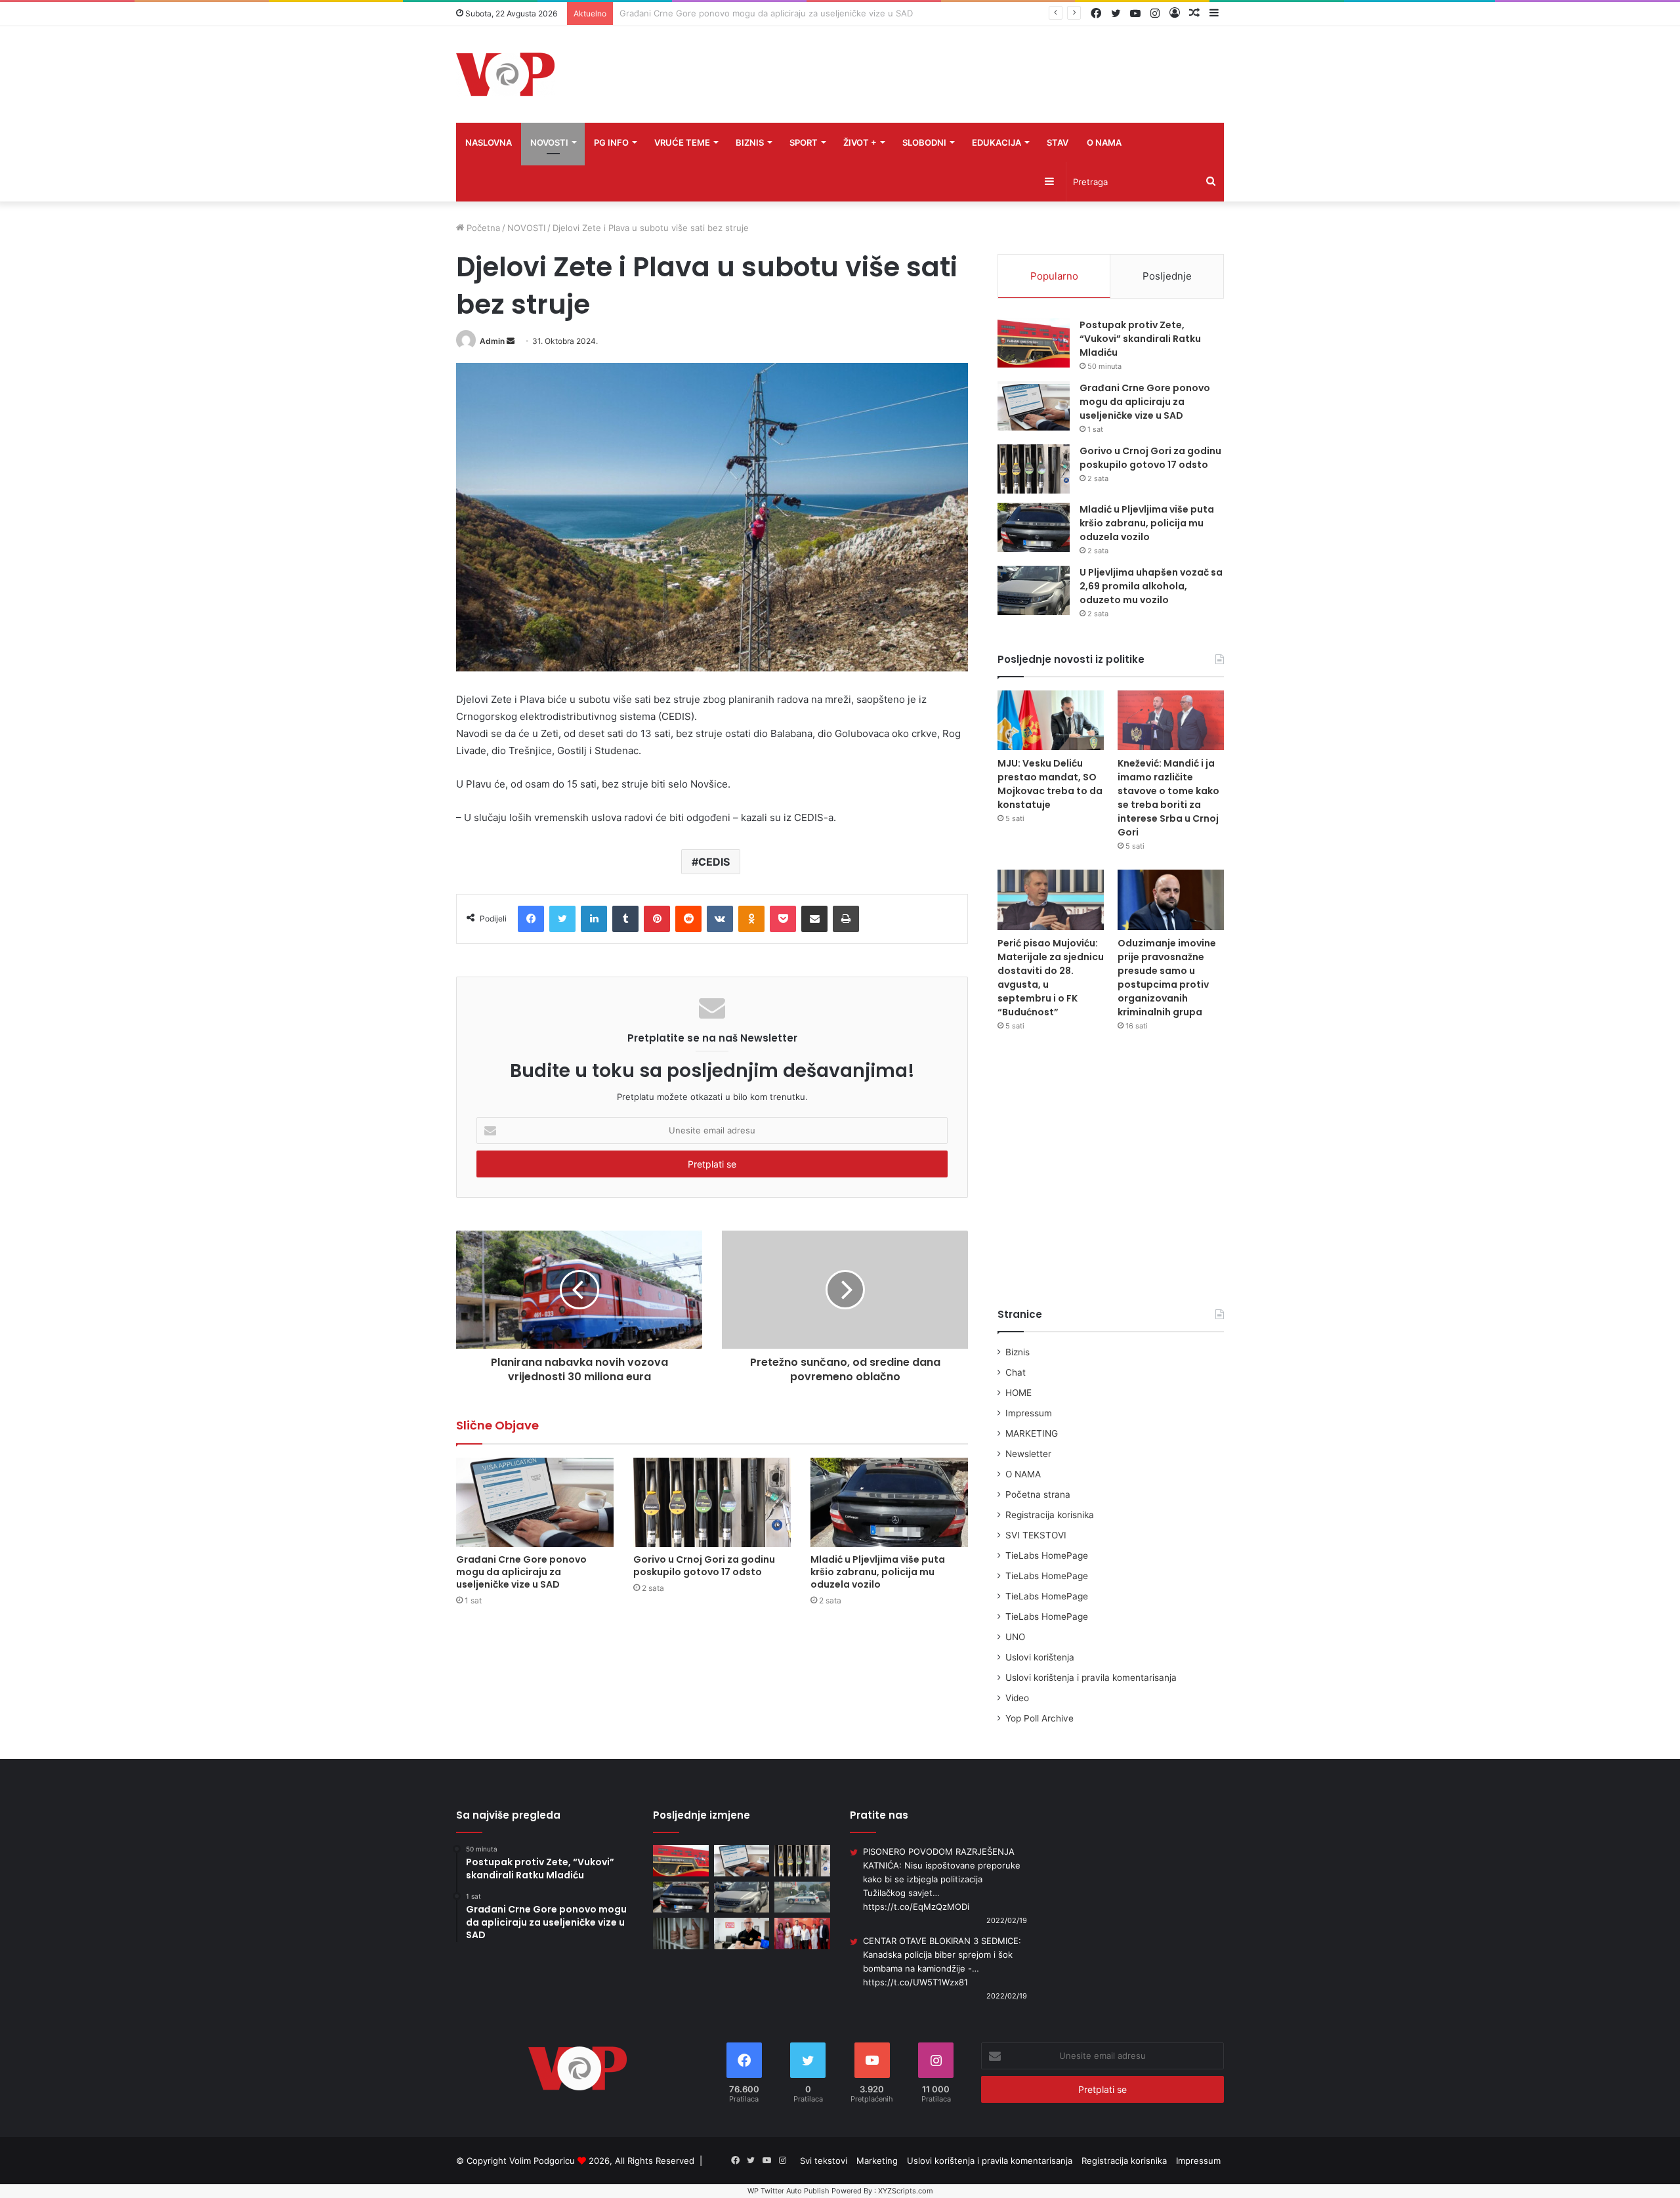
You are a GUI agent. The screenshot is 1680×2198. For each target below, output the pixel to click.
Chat (1016, 1372)
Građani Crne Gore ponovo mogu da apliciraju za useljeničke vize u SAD (521, 1572)
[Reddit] (688, 919)
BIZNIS (750, 142)
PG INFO (611, 142)
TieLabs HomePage (1047, 1555)
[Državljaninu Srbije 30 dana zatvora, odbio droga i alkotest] (681, 1934)
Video (1017, 1698)
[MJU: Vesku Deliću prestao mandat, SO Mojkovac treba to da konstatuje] (1051, 720)
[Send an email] (511, 341)
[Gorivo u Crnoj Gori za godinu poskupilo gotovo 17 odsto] (712, 1502)
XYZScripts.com (906, 2191)
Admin (492, 341)
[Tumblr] (625, 919)
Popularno (1054, 276)
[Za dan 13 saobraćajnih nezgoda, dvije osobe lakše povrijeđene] (802, 1897)
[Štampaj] (846, 919)
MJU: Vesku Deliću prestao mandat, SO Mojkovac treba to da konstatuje (1050, 784)
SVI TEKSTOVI (1036, 1535)
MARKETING (1032, 1433)
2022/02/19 (1007, 1920)
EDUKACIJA (997, 142)
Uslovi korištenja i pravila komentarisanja (1091, 1678)
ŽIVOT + (860, 142)
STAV (1058, 142)
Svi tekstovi (824, 2161)
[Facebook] (531, 919)
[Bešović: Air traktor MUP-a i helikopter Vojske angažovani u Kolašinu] (742, 1934)
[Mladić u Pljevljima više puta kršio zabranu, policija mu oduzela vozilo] (889, 1502)
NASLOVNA (489, 142)
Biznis (1018, 1352)
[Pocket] (783, 919)
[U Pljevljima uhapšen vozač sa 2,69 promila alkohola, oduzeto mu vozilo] (1034, 590)
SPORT (804, 142)
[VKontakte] (720, 919)
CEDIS (714, 862)
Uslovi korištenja (1040, 1657)
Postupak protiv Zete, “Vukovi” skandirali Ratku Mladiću (1140, 339)
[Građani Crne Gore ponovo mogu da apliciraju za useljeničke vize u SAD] (535, 1502)
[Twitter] (562, 919)
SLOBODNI (924, 142)
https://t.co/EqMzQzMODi (916, 1907)
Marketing (877, 2161)
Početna (482, 228)
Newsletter (1028, 1454)
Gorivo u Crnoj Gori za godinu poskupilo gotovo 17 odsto (736, 13)
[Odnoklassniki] (751, 919)
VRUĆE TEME (682, 142)
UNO (1015, 1637)
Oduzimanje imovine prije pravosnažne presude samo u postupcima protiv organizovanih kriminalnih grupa (1167, 978)
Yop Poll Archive (1039, 1718)
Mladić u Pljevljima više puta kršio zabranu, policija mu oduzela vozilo (878, 1572)
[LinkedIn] (594, 919)
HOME (1018, 1393)
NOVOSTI (549, 142)
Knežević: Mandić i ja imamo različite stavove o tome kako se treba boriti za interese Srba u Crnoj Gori (1168, 798)
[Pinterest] (657, 919)
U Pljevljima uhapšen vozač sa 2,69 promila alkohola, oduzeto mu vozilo (1151, 586)
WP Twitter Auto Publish (788, 2191)
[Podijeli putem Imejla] (814, 919)
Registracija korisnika (1050, 1515)
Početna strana (1038, 1494)
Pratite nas (879, 1815)
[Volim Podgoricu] (505, 74)
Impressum (1029, 1413)
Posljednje (1167, 276)
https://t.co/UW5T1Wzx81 (915, 1982)
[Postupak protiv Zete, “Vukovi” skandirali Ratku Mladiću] (1034, 343)
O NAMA (1104, 142)
